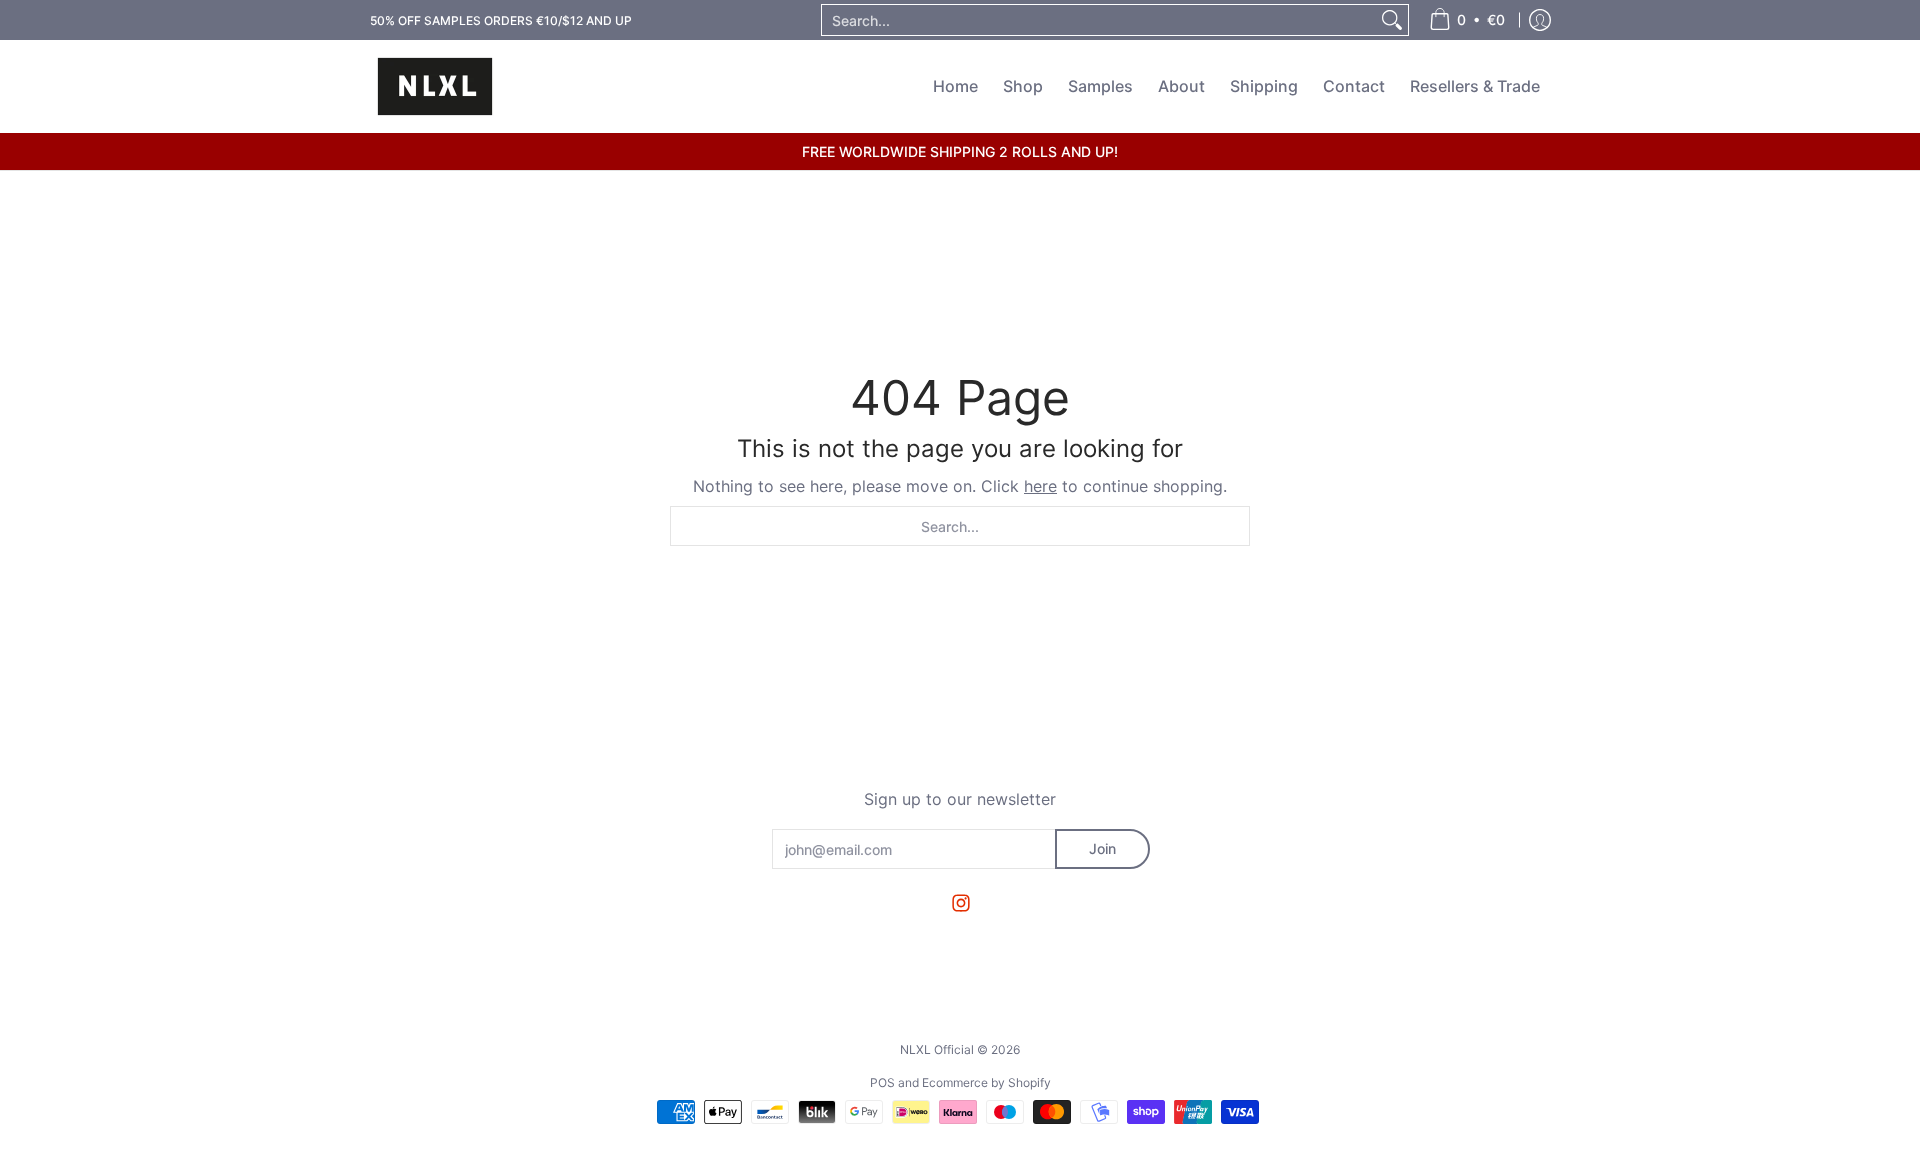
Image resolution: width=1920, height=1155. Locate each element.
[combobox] (1099, 20)
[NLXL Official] (435, 86)
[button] (961, 903)
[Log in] (1540, 20)
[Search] (1392, 20)
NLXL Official (937, 1049)
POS (882, 1082)
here (1040, 486)
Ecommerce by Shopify (986, 1082)
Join (1102, 848)
